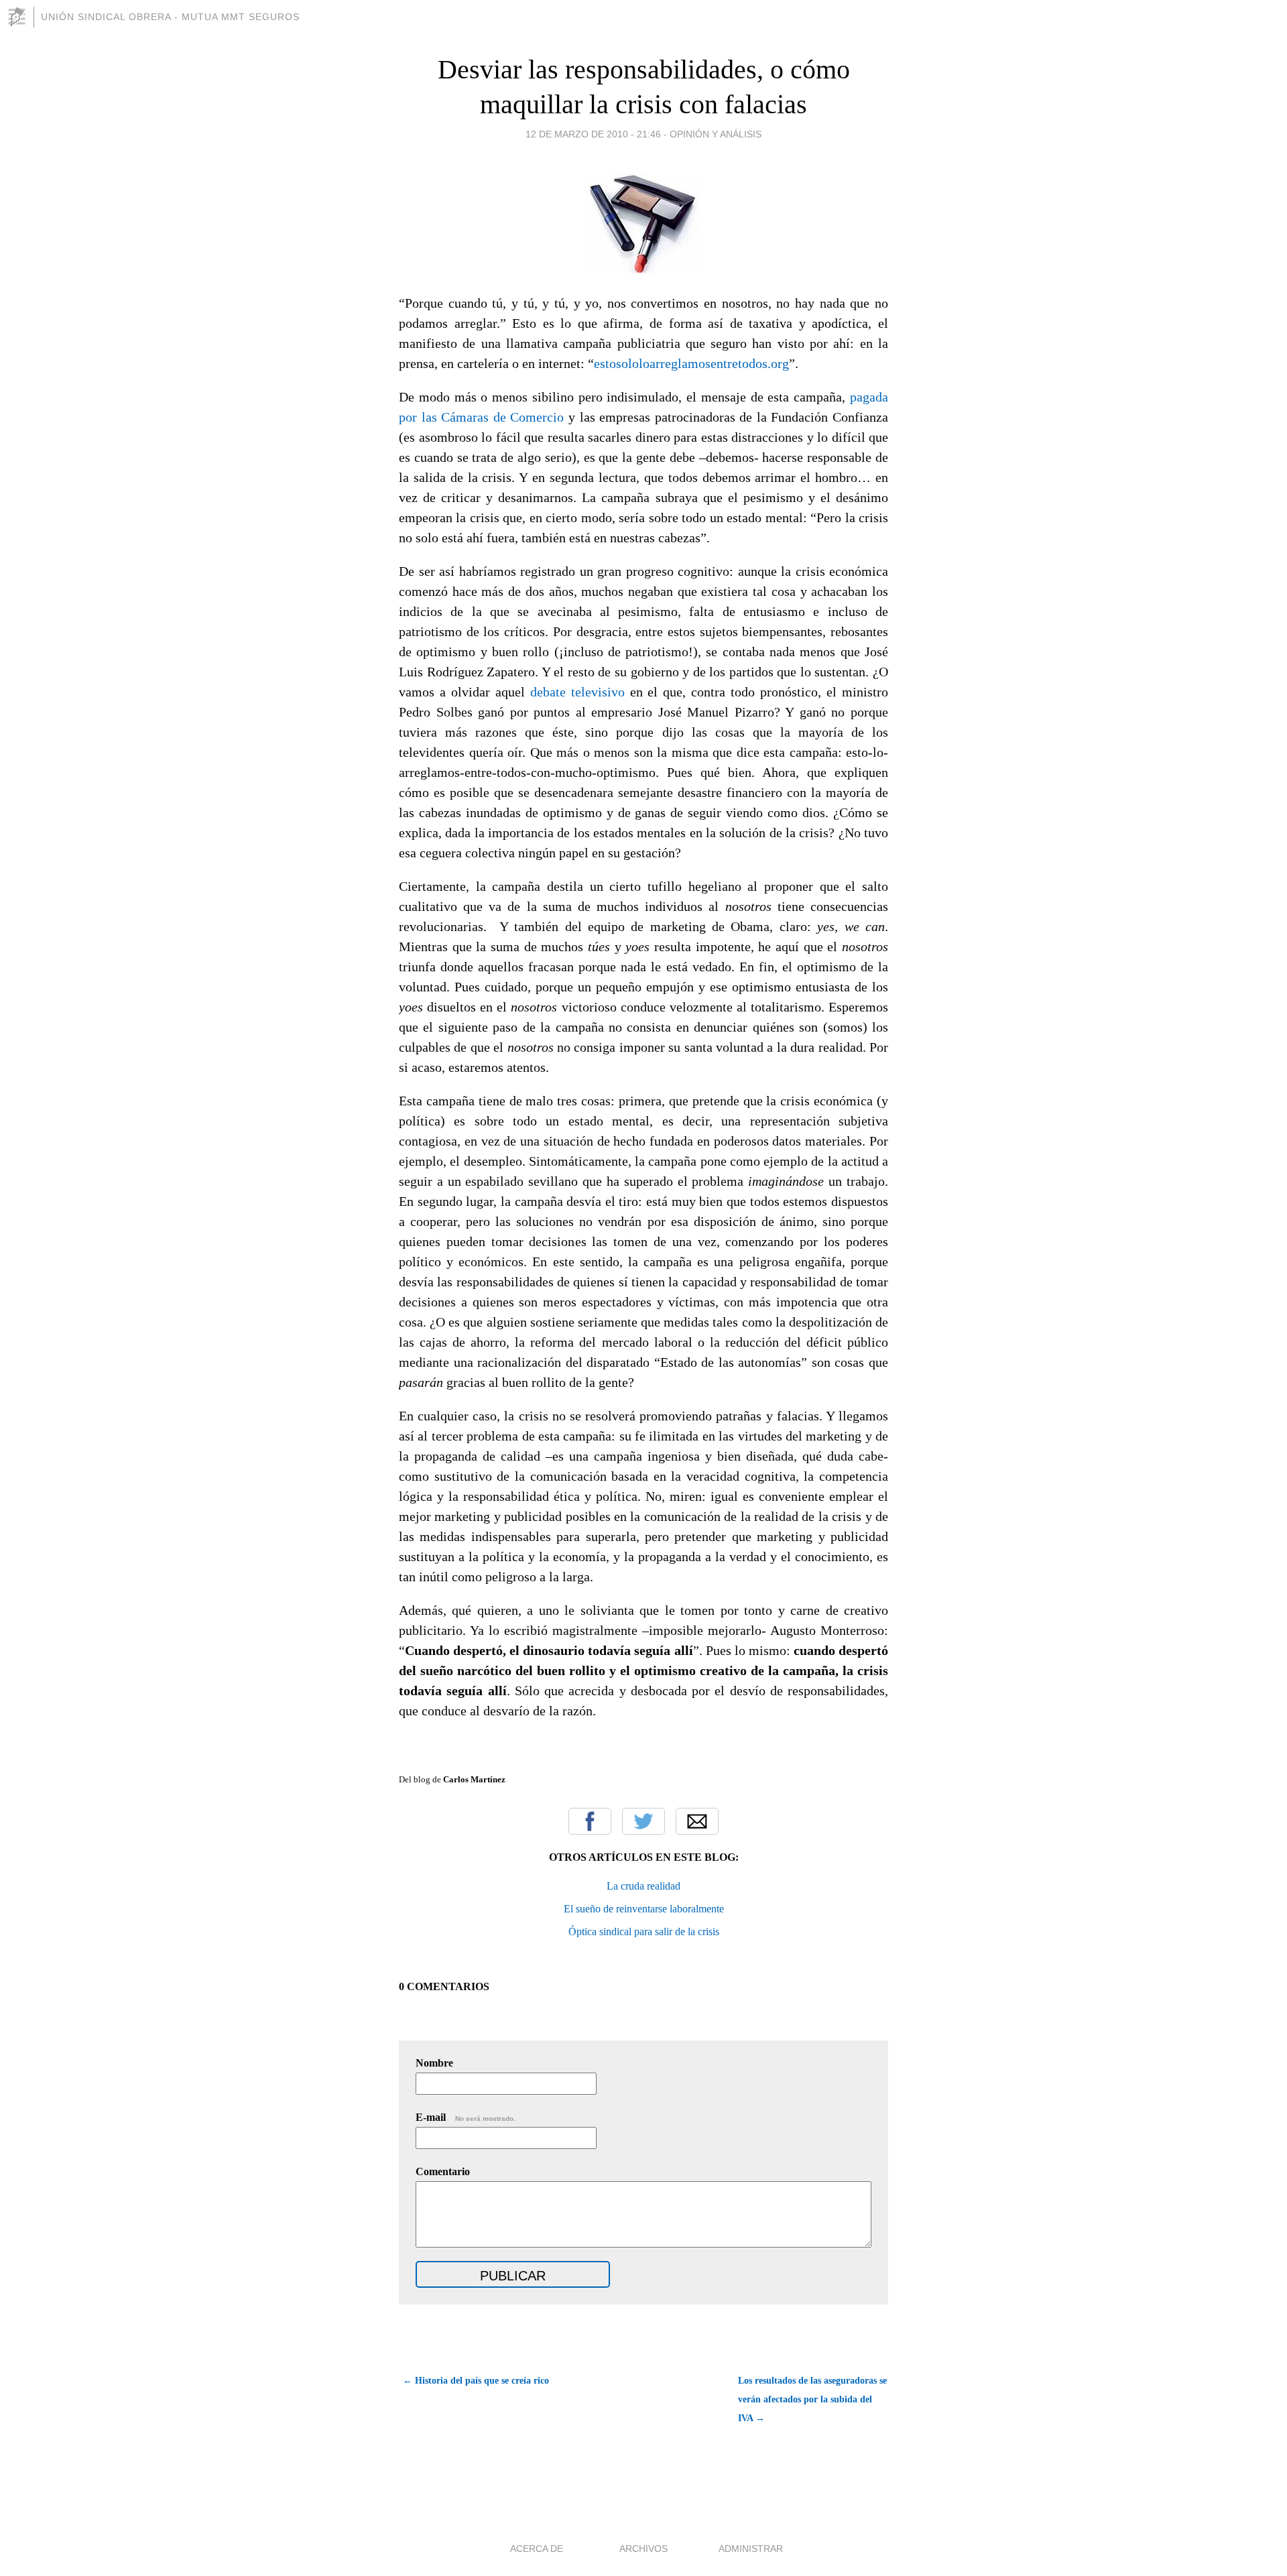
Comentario (443, 2171)
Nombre (434, 2063)
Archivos (643, 2549)
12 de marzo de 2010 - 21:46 (593, 134)
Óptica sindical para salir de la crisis (644, 1931)
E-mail (466, 2117)
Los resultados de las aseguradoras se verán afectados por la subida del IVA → (812, 2399)
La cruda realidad (643, 1886)
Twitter (643, 1821)
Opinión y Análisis (716, 134)
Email (697, 1821)
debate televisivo (577, 692)
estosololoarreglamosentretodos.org (691, 363)
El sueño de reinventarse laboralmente (644, 1909)
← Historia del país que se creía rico (476, 2381)
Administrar (751, 2549)
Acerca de (537, 2549)
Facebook (590, 1821)
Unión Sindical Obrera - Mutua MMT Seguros (170, 17)
